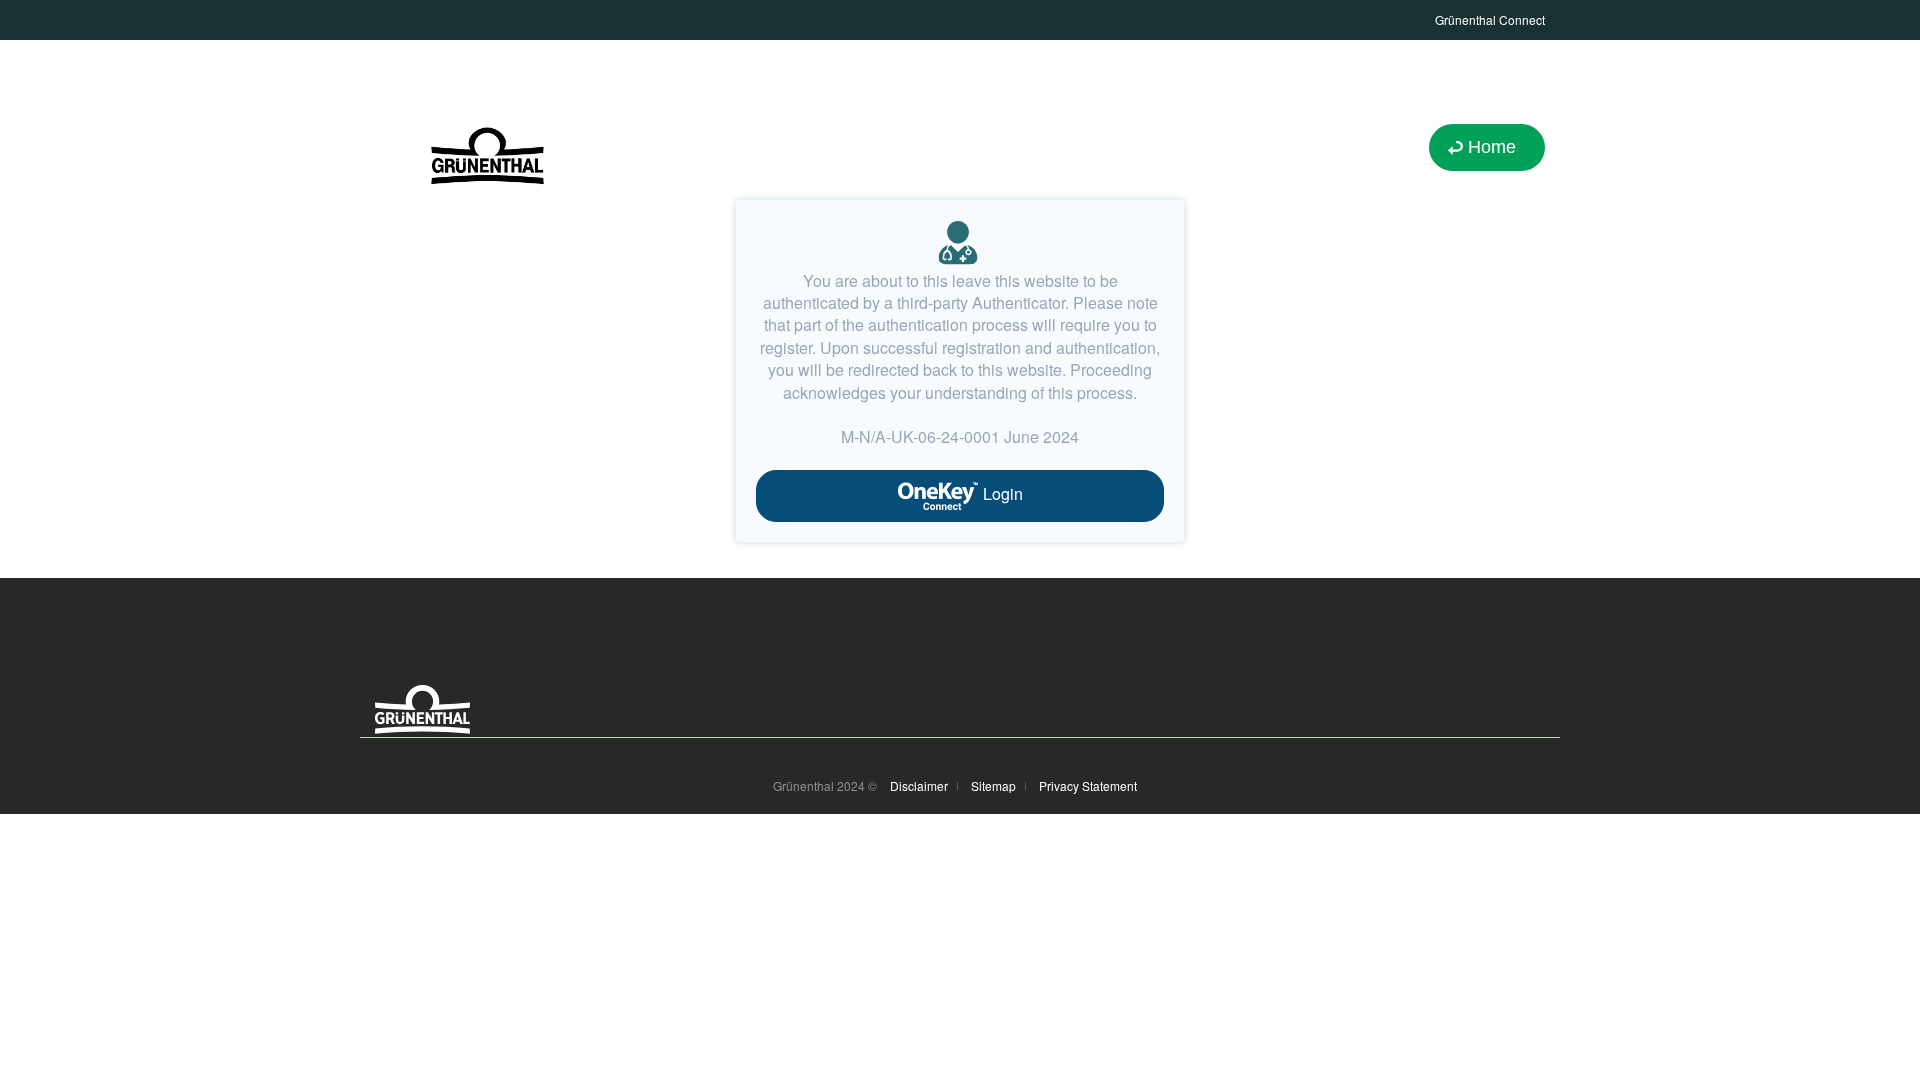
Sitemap (993, 786)
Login (1001, 493)
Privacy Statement (1088, 786)
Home (1492, 147)
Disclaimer (919, 786)
